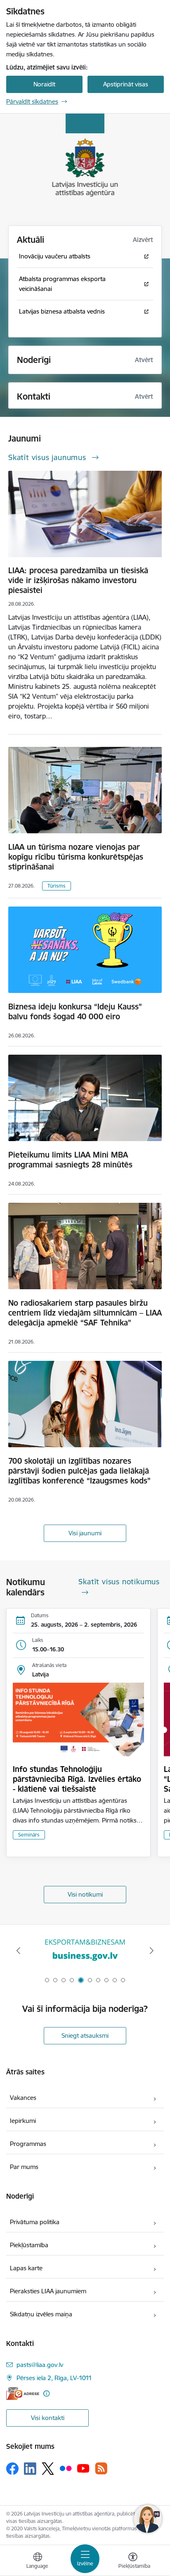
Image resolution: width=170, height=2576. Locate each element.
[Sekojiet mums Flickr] (66, 2468)
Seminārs (29, 1835)
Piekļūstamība (29, 2245)
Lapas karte (26, 2268)
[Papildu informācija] (46, 2393)
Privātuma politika (35, 2222)
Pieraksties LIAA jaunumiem (48, 2291)
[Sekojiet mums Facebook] (12, 2469)
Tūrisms (57, 886)
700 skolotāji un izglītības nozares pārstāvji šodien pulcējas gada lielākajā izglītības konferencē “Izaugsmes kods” (79, 1471)
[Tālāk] (152, 1951)
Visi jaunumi (85, 1533)
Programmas (28, 2144)
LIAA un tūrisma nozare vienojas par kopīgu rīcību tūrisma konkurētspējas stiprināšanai (76, 857)
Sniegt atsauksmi (85, 2035)
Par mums (24, 2167)
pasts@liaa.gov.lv (40, 2365)
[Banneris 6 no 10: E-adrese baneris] (85, 1951)
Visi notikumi (85, 1894)
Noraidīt (44, 84)
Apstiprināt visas (126, 84)
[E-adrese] (23, 2393)
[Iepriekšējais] (18, 1951)
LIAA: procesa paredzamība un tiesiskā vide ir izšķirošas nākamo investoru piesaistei (78, 580)
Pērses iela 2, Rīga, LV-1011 (54, 2378)
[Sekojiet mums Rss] (101, 2468)
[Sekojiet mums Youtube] (83, 2468)
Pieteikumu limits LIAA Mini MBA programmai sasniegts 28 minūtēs (70, 1160)
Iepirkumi (23, 2121)
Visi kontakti (48, 2418)
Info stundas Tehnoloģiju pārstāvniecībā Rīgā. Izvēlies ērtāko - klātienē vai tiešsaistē (77, 1779)
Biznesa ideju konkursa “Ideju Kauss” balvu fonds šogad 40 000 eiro (75, 1011)
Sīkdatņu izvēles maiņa (41, 2314)
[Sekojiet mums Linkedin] (30, 2469)
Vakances (23, 2098)
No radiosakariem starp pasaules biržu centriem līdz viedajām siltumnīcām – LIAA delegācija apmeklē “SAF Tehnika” (85, 1313)
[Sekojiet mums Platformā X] (48, 2469)
